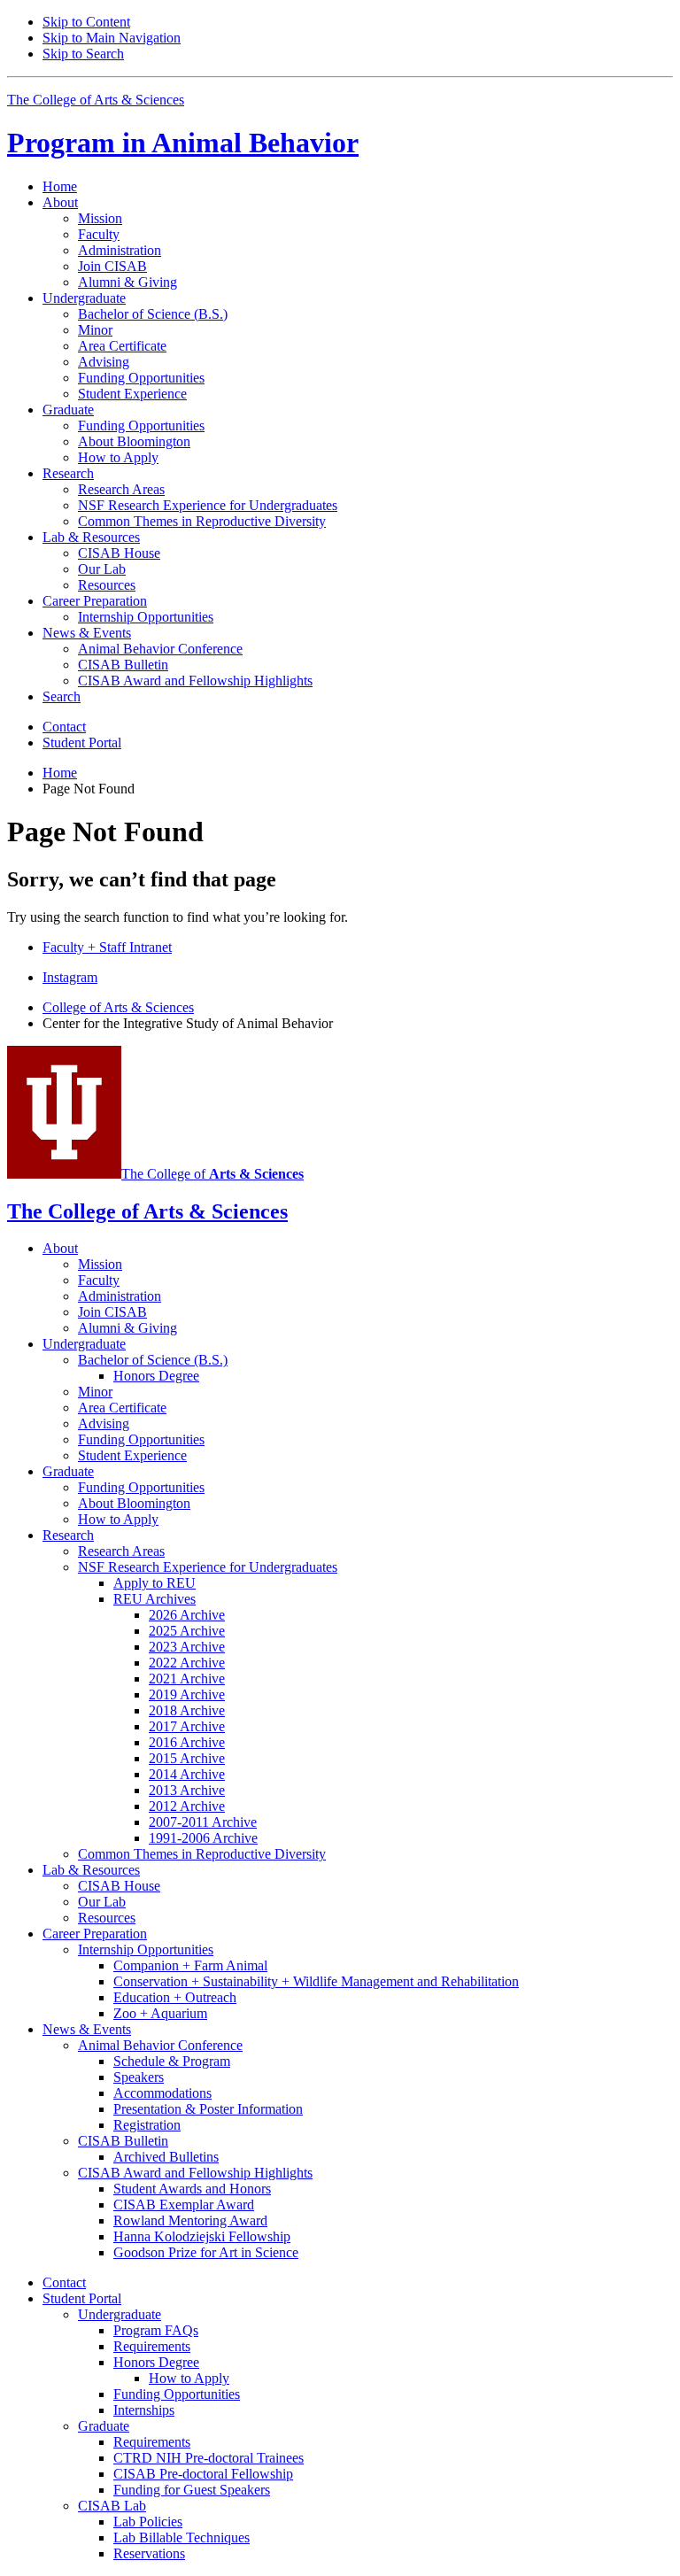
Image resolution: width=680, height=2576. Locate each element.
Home (60, 186)
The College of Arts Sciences (96, 100)
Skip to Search (83, 54)
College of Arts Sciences (118, 1007)
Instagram (70, 977)
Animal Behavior (183, 143)
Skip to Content (86, 22)
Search (62, 696)
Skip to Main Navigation (112, 38)
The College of (212, 1174)
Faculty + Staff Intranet (107, 947)
